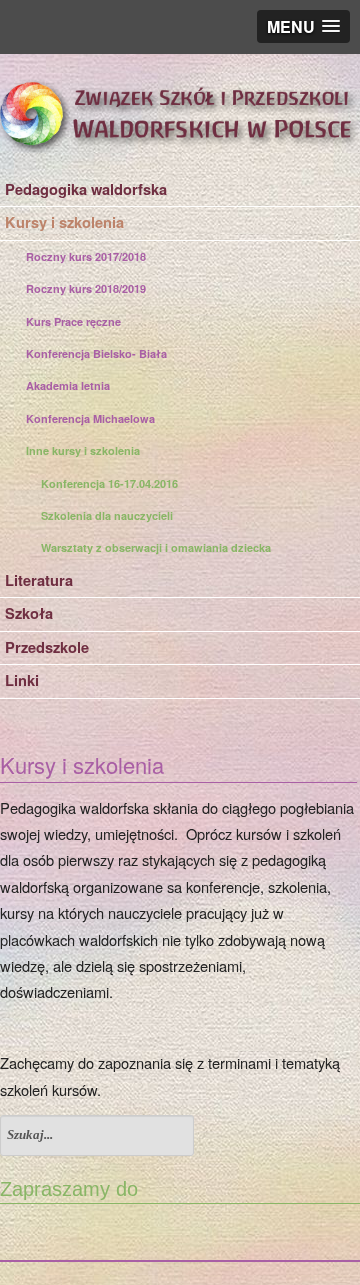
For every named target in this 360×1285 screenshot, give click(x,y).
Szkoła (29, 613)
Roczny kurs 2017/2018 (86, 256)
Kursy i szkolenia (64, 222)
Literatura (39, 580)
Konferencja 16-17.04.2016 (109, 483)
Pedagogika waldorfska (86, 189)
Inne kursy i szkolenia (83, 450)
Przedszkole (47, 647)
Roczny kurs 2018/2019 (86, 288)
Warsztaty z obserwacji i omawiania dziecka (156, 547)
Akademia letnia (68, 385)
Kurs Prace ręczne (73, 321)
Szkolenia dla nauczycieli (107, 515)
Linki (22, 680)
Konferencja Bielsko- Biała (96, 353)
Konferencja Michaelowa (90, 418)
